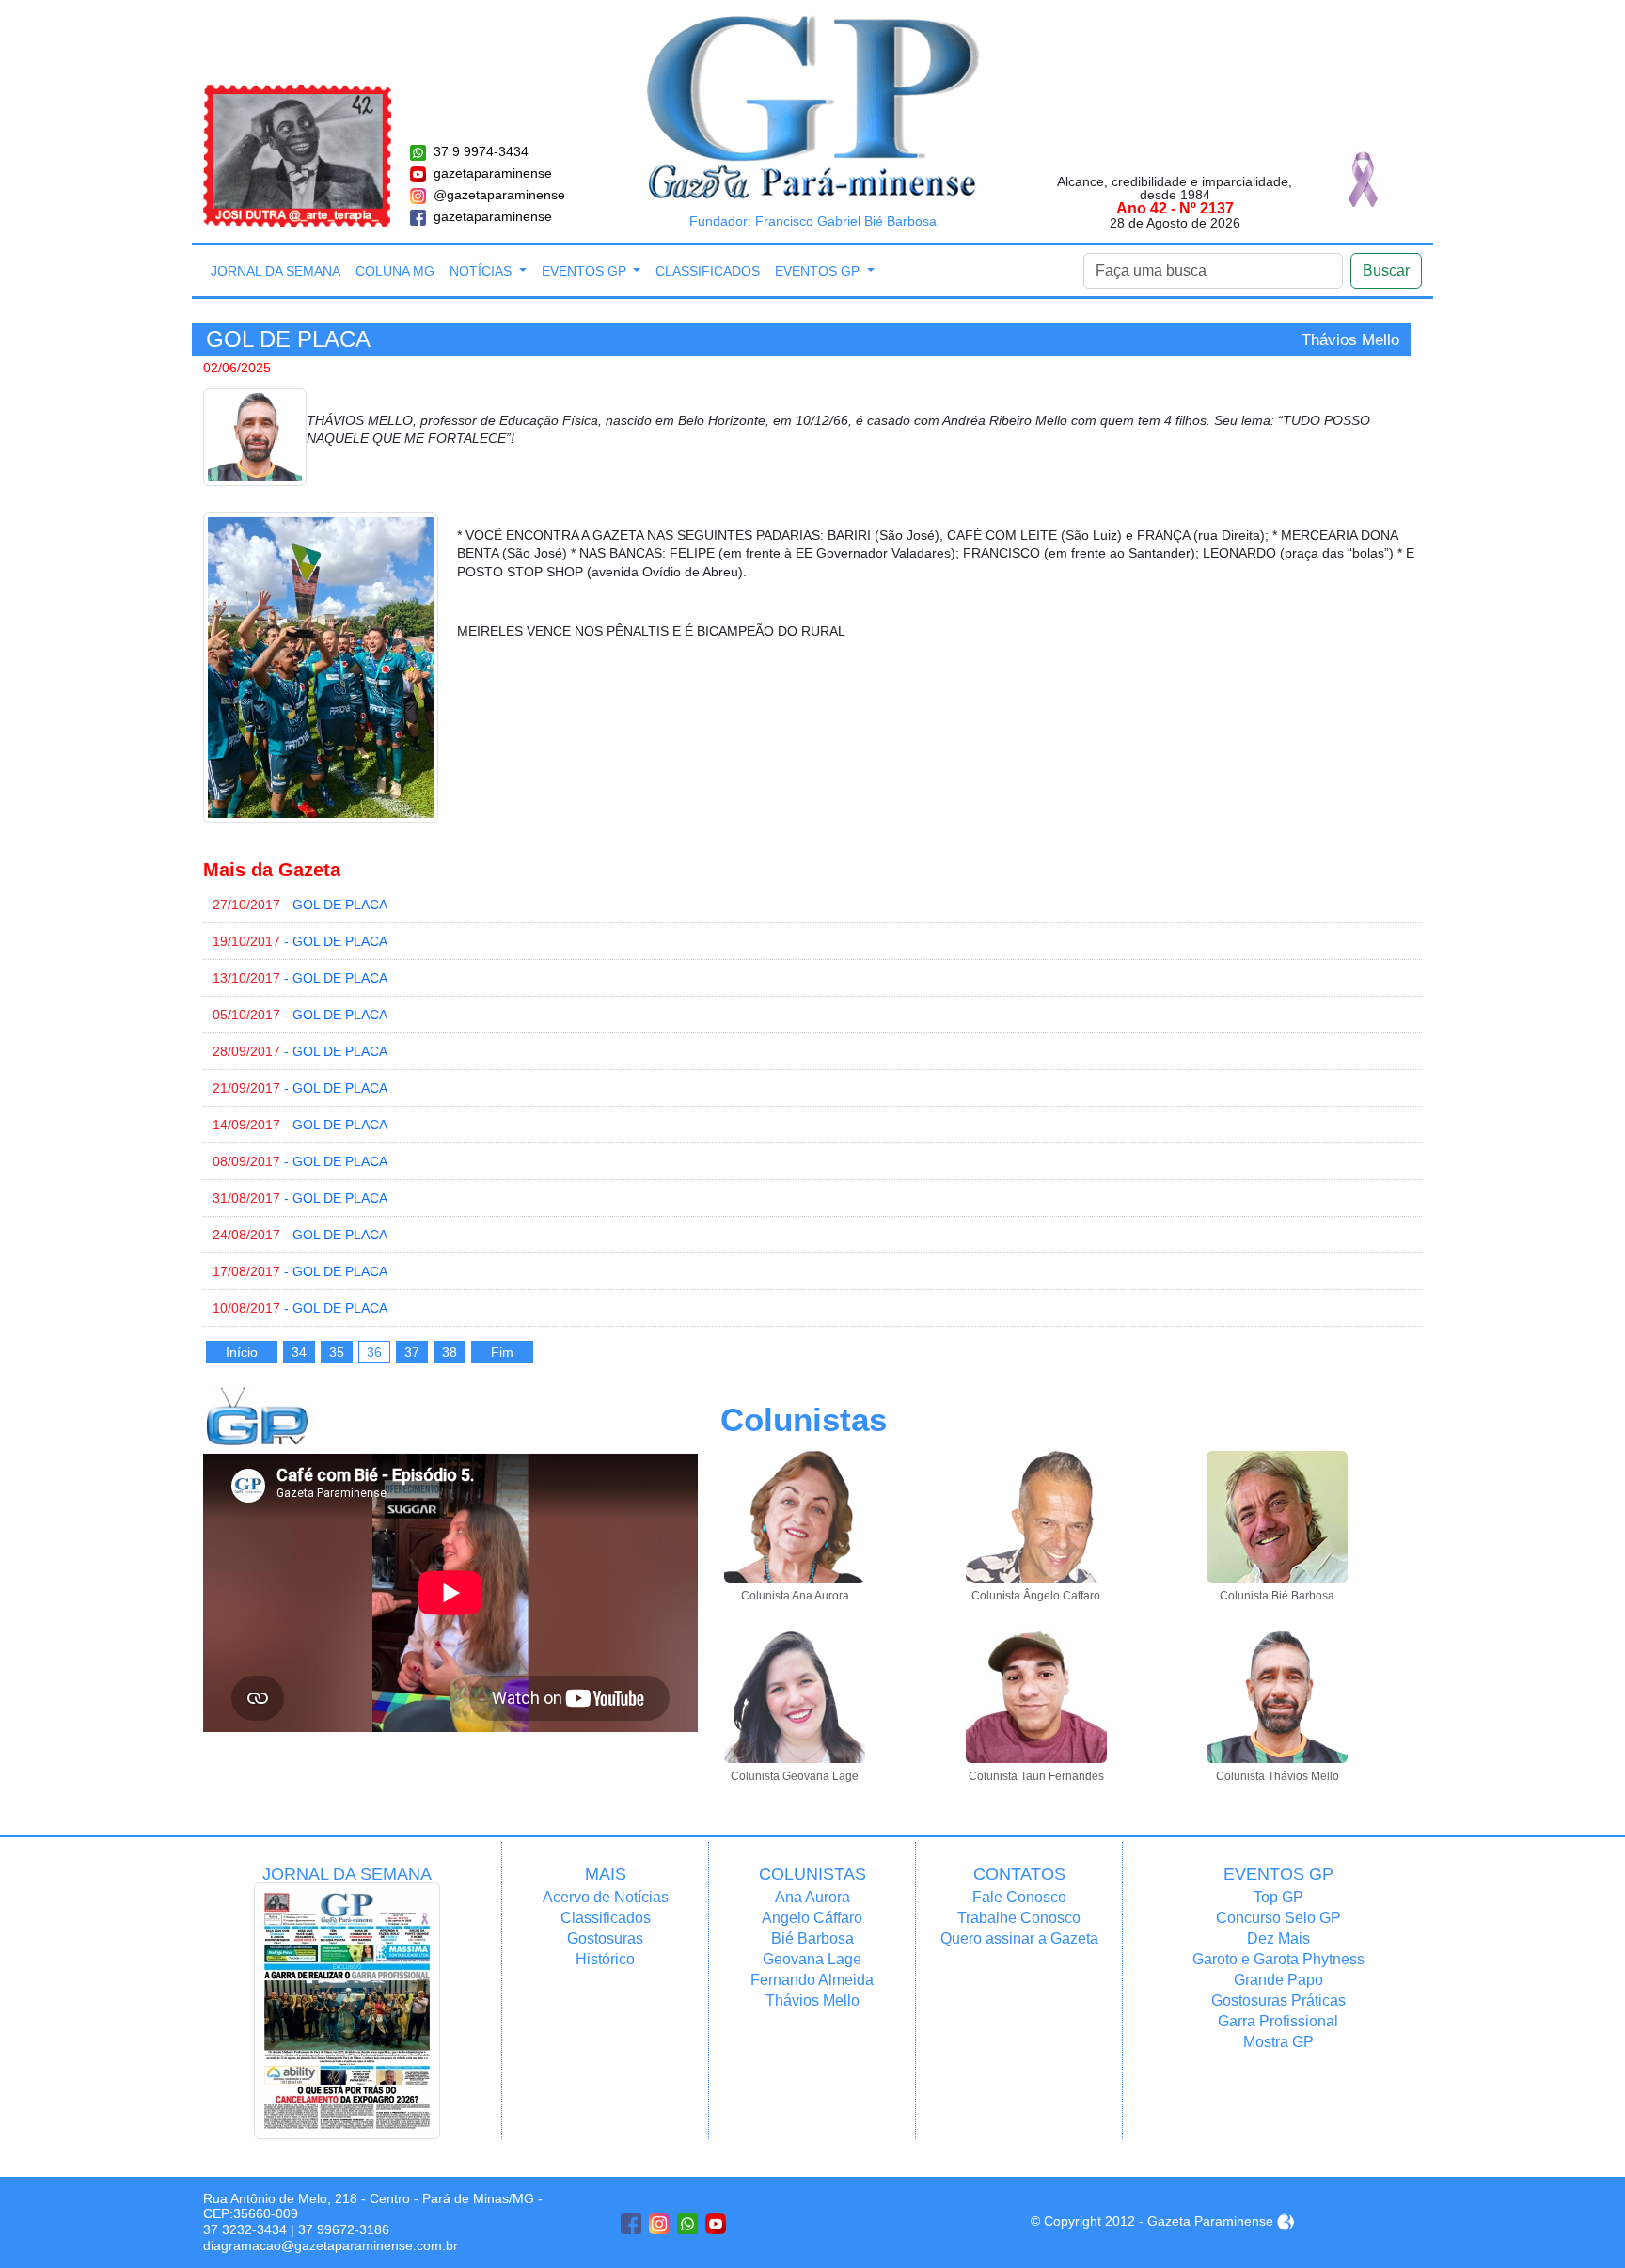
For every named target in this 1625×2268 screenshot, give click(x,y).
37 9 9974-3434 (481, 151)
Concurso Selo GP (1278, 1918)
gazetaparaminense (493, 173)
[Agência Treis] (1286, 2221)
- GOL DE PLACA (300, 905)
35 (337, 1352)
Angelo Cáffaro (812, 1918)
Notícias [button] (482, 271)
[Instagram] (659, 2224)
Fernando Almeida (812, 1980)
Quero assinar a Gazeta (1019, 1938)
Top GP (1278, 1897)
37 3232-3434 (245, 2229)
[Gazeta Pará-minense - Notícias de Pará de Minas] (813, 106)
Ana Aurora (812, 1897)
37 (412, 1352)
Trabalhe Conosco (1019, 1918)
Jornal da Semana (276, 271)
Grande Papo (1278, 1980)
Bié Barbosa (812, 1938)
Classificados (708, 271)
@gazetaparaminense (499, 195)
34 (299, 1352)
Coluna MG (395, 271)
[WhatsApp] (687, 2224)
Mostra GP (1278, 2042)
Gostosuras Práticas (1278, 2000)
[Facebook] (631, 2224)
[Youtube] (716, 2224)
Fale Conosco (1019, 1897)
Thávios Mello (812, 2000)
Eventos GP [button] (586, 271)
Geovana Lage (812, 1959)
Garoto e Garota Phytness (1278, 1959)
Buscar (1386, 270)
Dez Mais (1278, 1938)
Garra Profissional (1278, 2021)
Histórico (605, 1959)
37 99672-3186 (344, 2229)
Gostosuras (605, 1938)
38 (450, 1352)
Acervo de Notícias (606, 1897)
